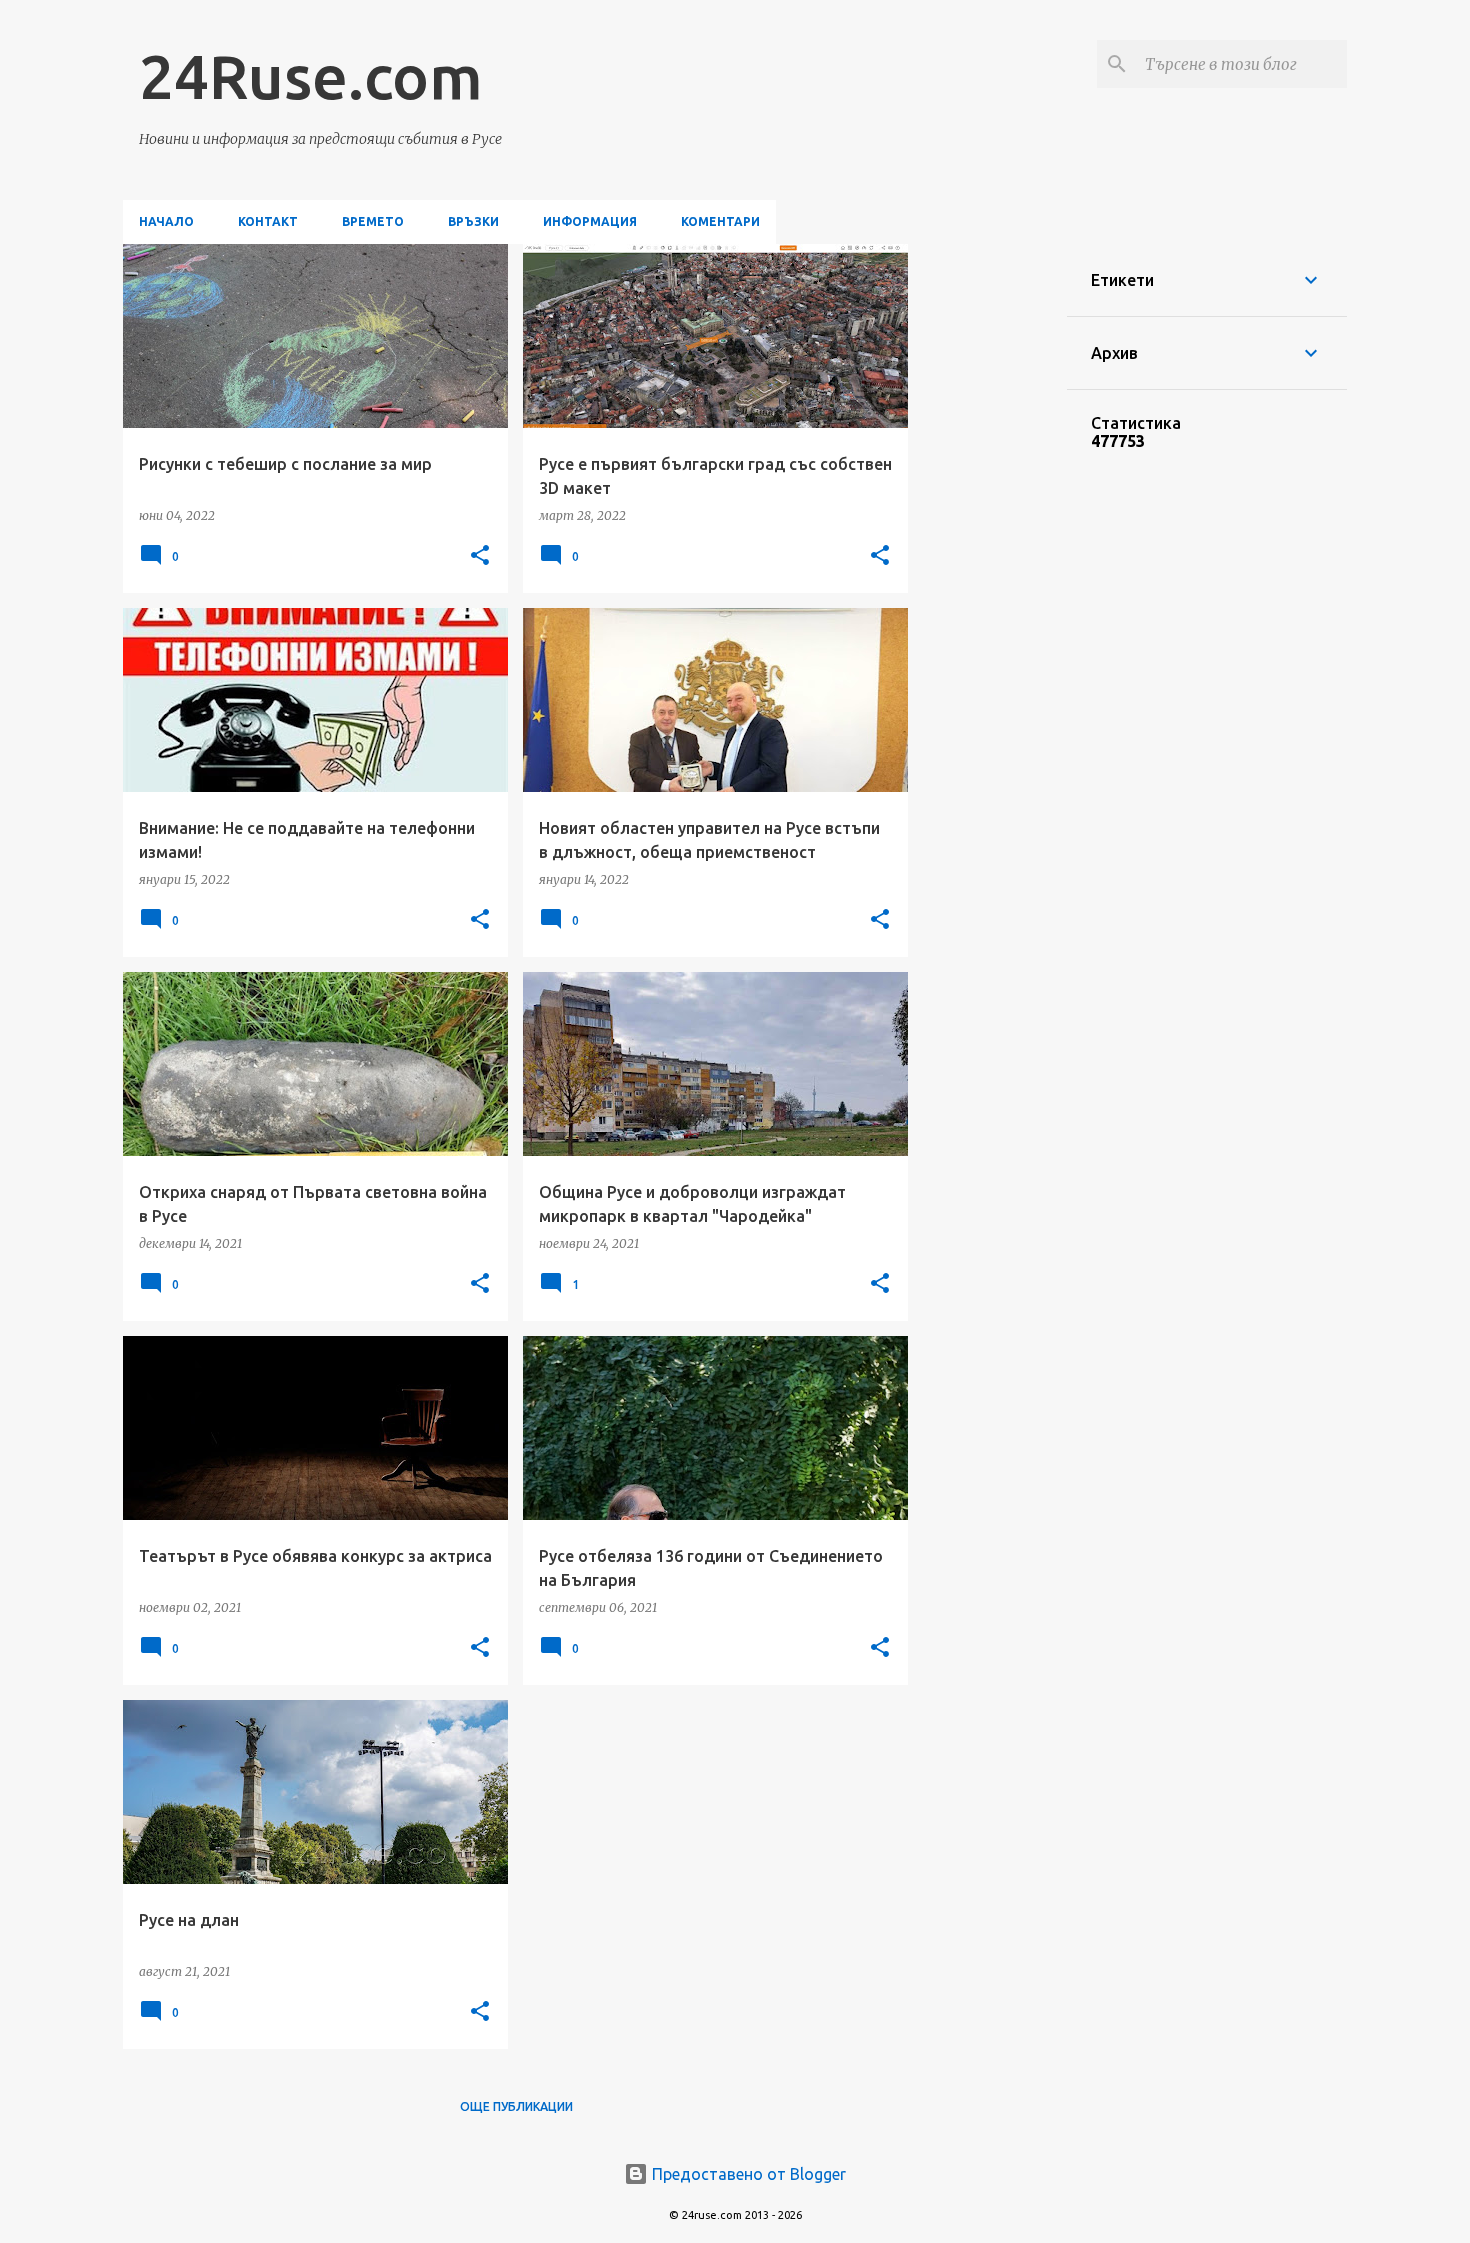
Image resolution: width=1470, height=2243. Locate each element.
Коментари (720, 221)
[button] (480, 556)
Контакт (268, 221)
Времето (373, 221)
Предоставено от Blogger (747, 2174)
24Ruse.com (311, 76)
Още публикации (516, 2106)
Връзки (473, 221)
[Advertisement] (988, 544)
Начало (166, 221)
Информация (590, 221)
